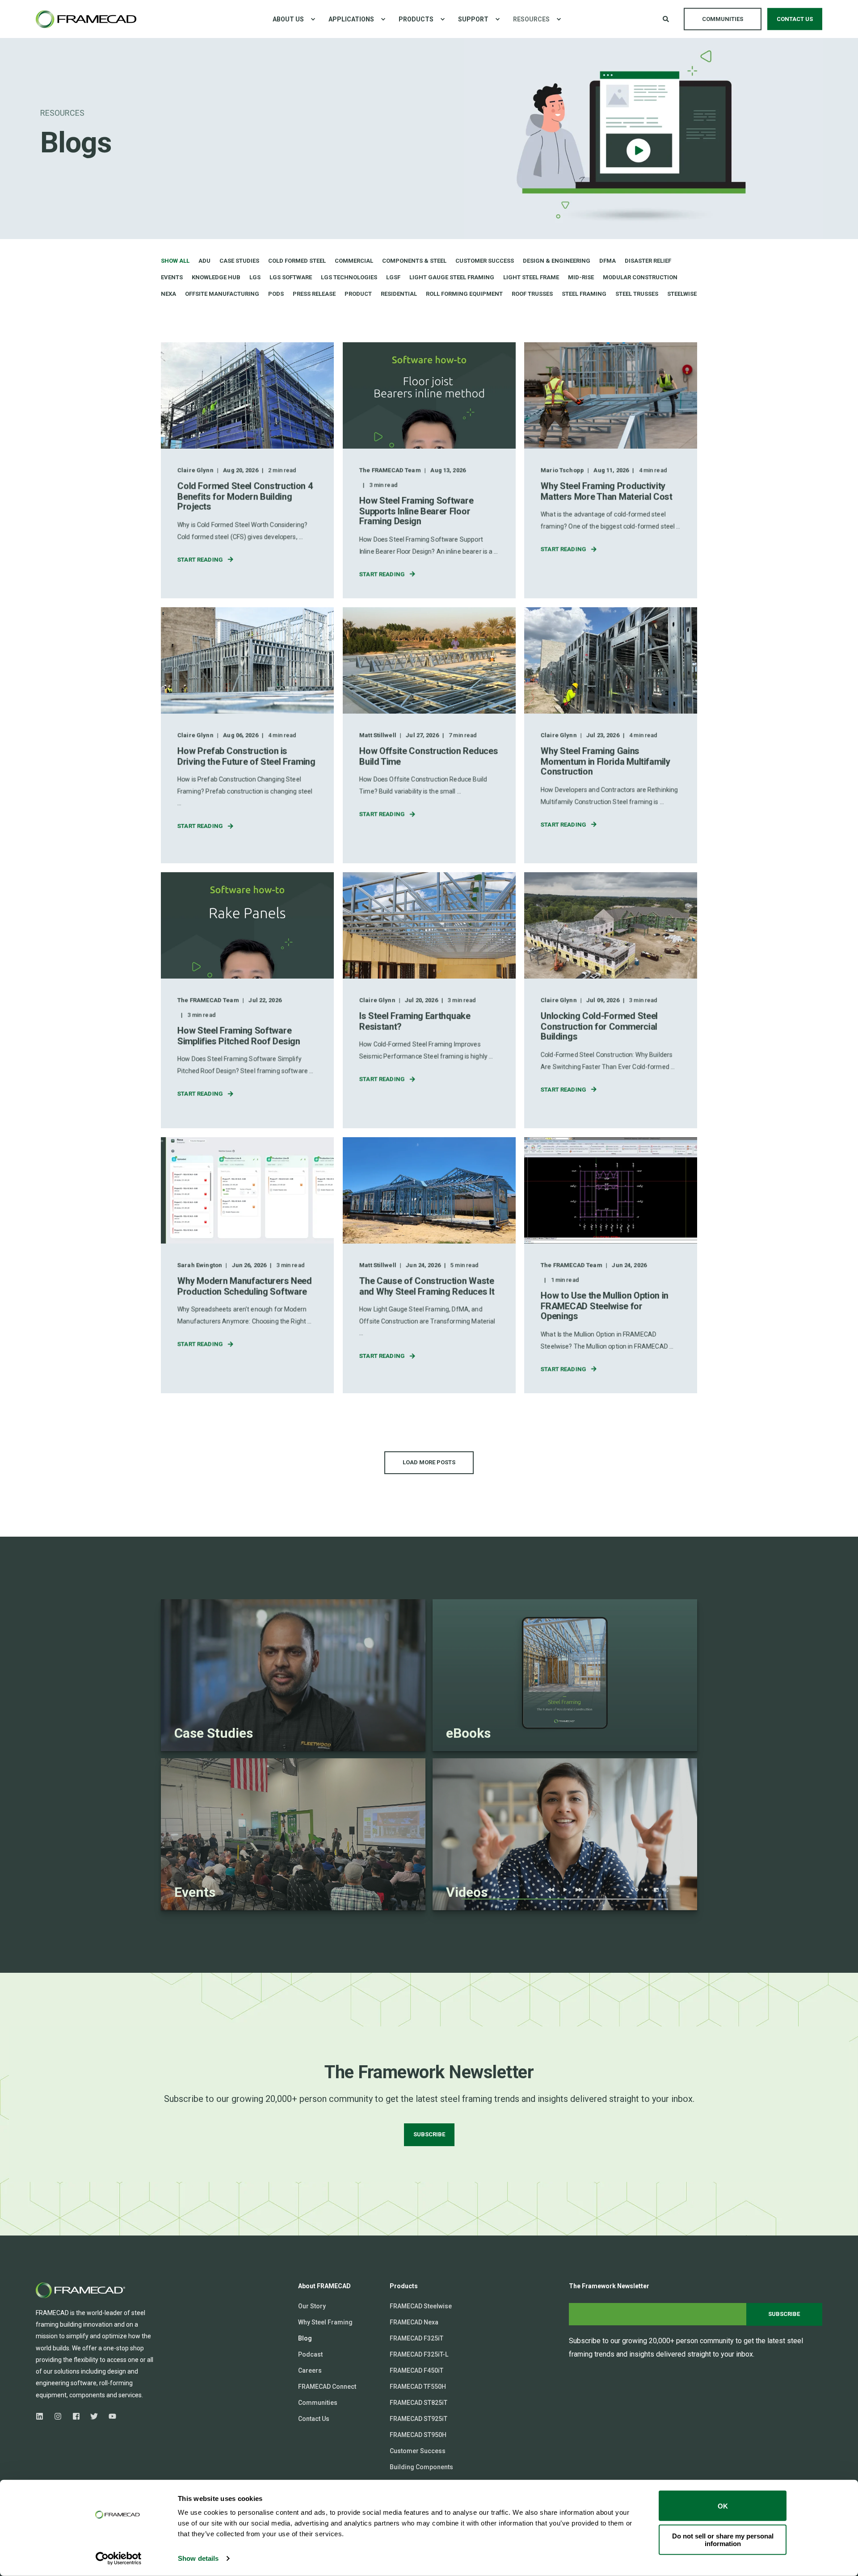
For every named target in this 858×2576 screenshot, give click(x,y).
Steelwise (682, 294)
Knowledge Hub (216, 277)
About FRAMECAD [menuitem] (324, 2286)
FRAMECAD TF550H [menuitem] (418, 2387)
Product (358, 294)
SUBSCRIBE (429, 2134)
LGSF (393, 277)
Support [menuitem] (473, 19)
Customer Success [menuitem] (418, 2451)
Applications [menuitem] (351, 19)
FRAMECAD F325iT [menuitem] (416, 2338)
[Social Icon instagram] (58, 2416)
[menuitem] (313, 19)
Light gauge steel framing (452, 277)
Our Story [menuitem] (312, 2306)
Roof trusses (532, 294)
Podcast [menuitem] (310, 2354)
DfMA (608, 261)
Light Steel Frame (531, 277)
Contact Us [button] (795, 19)
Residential (399, 294)
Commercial (354, 261)
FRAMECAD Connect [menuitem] (327, 2387)
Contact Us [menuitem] (314, 2419)
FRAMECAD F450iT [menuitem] (416, 2370)
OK (723, 2506)
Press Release (314, 294)
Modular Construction (640, 277)
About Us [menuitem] (288, 19)
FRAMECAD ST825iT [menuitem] (418, 2403)
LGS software (291, 277)
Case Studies (239, 261)
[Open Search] (667, 18)
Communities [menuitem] (318, 2403)
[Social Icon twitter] (94, 2416)
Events (172, 277)
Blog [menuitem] (305, 2338)
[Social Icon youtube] (110, 2416)
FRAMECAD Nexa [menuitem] (414, 2322)
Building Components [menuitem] (421, 2467)
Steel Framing (584, 294)
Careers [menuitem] (310, 2370)
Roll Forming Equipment (464, 294)
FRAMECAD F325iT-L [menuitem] (419, 2354)
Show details (198, 2558)
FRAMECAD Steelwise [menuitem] (421, 2306)
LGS (255, 277)
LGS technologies (349, 277)
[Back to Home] (86, 19)
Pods (276, 294)
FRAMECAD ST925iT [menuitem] (418, 2419)
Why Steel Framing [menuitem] (325, 2322)
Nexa (168, 294)
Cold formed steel (297, 261)
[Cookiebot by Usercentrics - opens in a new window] (119, 2559)
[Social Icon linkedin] (42, 2416)
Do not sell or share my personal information (723, 2539)
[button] (429, 1463)
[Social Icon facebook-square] (76, 2416)
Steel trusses (637, 294)
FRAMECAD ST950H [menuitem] (418, 2435)
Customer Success (485, 261)
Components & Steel (414, 261)
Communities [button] (723, 19)
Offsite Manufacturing (222, 294)
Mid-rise (581, 277)
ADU (204, 261)
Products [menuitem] (416, 19)
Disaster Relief (648, 261)
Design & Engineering (557, 261)
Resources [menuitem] (531, 19)
